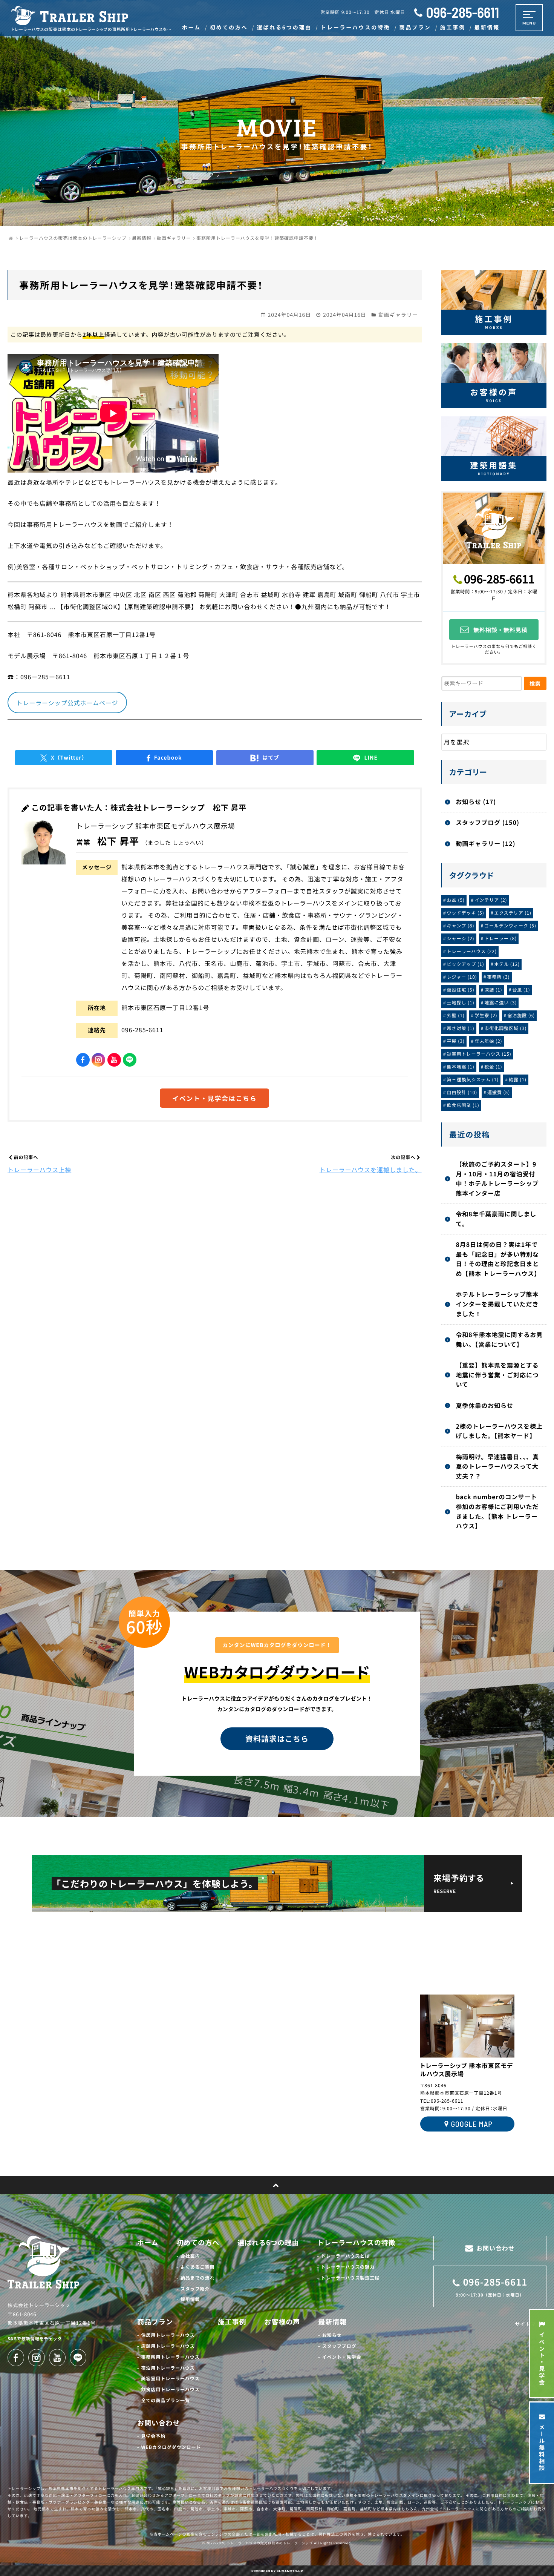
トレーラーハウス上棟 (39, 1170)
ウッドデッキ (466, 913)
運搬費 (499, 1092)
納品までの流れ (198, 2278)
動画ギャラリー (398, 315)
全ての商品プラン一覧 (165, 2400)
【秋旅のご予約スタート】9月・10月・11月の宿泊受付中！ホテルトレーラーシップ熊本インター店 (497, 1178)
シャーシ (461, 939)
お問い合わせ (159, 2423)
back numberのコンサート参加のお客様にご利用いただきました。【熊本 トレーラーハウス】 (497, 1511)
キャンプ (461, 926)
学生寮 (486, 1016)
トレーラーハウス (472, 951)
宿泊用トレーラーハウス (168, 2368)
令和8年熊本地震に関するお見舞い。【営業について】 (499, 1339)
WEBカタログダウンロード (171, 2447)
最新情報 (332, 2322)
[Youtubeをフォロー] (114, 1060)
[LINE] (365, 758)
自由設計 (462, 1092)
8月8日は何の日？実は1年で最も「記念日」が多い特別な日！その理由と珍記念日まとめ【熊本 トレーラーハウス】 (498, 1259)
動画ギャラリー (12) (485, 843)
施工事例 (232, 2322)
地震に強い (500, 1003)
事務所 (498, 977)
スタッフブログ (339, 2346)
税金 (493, 1067)
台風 (521, 990)
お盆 (456, 900)
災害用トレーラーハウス (479, 1054)
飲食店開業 (463, 1105)
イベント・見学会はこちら (214, 1098)
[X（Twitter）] (64, 758)
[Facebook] (164, 758)
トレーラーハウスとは (345, 2256)
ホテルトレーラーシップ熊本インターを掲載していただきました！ (497, 1304)
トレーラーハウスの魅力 (348, 2267)
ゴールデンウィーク (510, 926)
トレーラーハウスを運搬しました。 (371, 1170)
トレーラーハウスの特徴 (356, 2243)
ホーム (148, 2243)
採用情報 (190, 2299)
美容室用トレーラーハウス (170, 2379)
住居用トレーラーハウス (168, 2335)
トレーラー (500, 939)
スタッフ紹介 (195, 2289)
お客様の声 (282, 2322)
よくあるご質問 (198, 2267)
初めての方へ (198, 2243)
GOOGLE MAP (471, 2124)
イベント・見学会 (342, 2357)
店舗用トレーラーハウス (168, 2346)
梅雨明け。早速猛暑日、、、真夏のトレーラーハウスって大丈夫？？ (497, 1466)
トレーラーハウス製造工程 (350, 2278)
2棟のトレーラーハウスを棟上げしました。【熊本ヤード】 (499, 1431)
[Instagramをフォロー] (98, 1060)
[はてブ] (265, 758)
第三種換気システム (473, 1080)
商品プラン (155, 2322)
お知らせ (332, 2335)
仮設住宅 (461, 990)
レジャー (462, 977)
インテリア (491, 900)
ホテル (507, 964)
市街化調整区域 (505, 1028)
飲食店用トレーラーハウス (170, 2389)
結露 (518, 1080)
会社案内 (190, 2256)
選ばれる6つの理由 (268, 2243)
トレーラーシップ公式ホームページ (67, 703)
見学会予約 (153, 2436)
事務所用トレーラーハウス (170, 2357)
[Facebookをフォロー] (83, 1060)
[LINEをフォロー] (130, 1060)
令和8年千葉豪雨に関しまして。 (496, 1219)
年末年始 (488, 1041)
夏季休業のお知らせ (484, 1405)
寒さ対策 (461, 1028)
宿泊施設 (521, 1016)
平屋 (456, 1041)
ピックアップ (466, 964)
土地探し (461, 1003)
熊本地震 (461, 1067)
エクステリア (513, 913)
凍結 (493, 990)
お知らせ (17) (476, 801)
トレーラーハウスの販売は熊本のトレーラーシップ (270, 2543)
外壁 (456, 1016)
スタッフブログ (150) (487, 822)
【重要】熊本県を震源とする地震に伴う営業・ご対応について (497, 1375)
